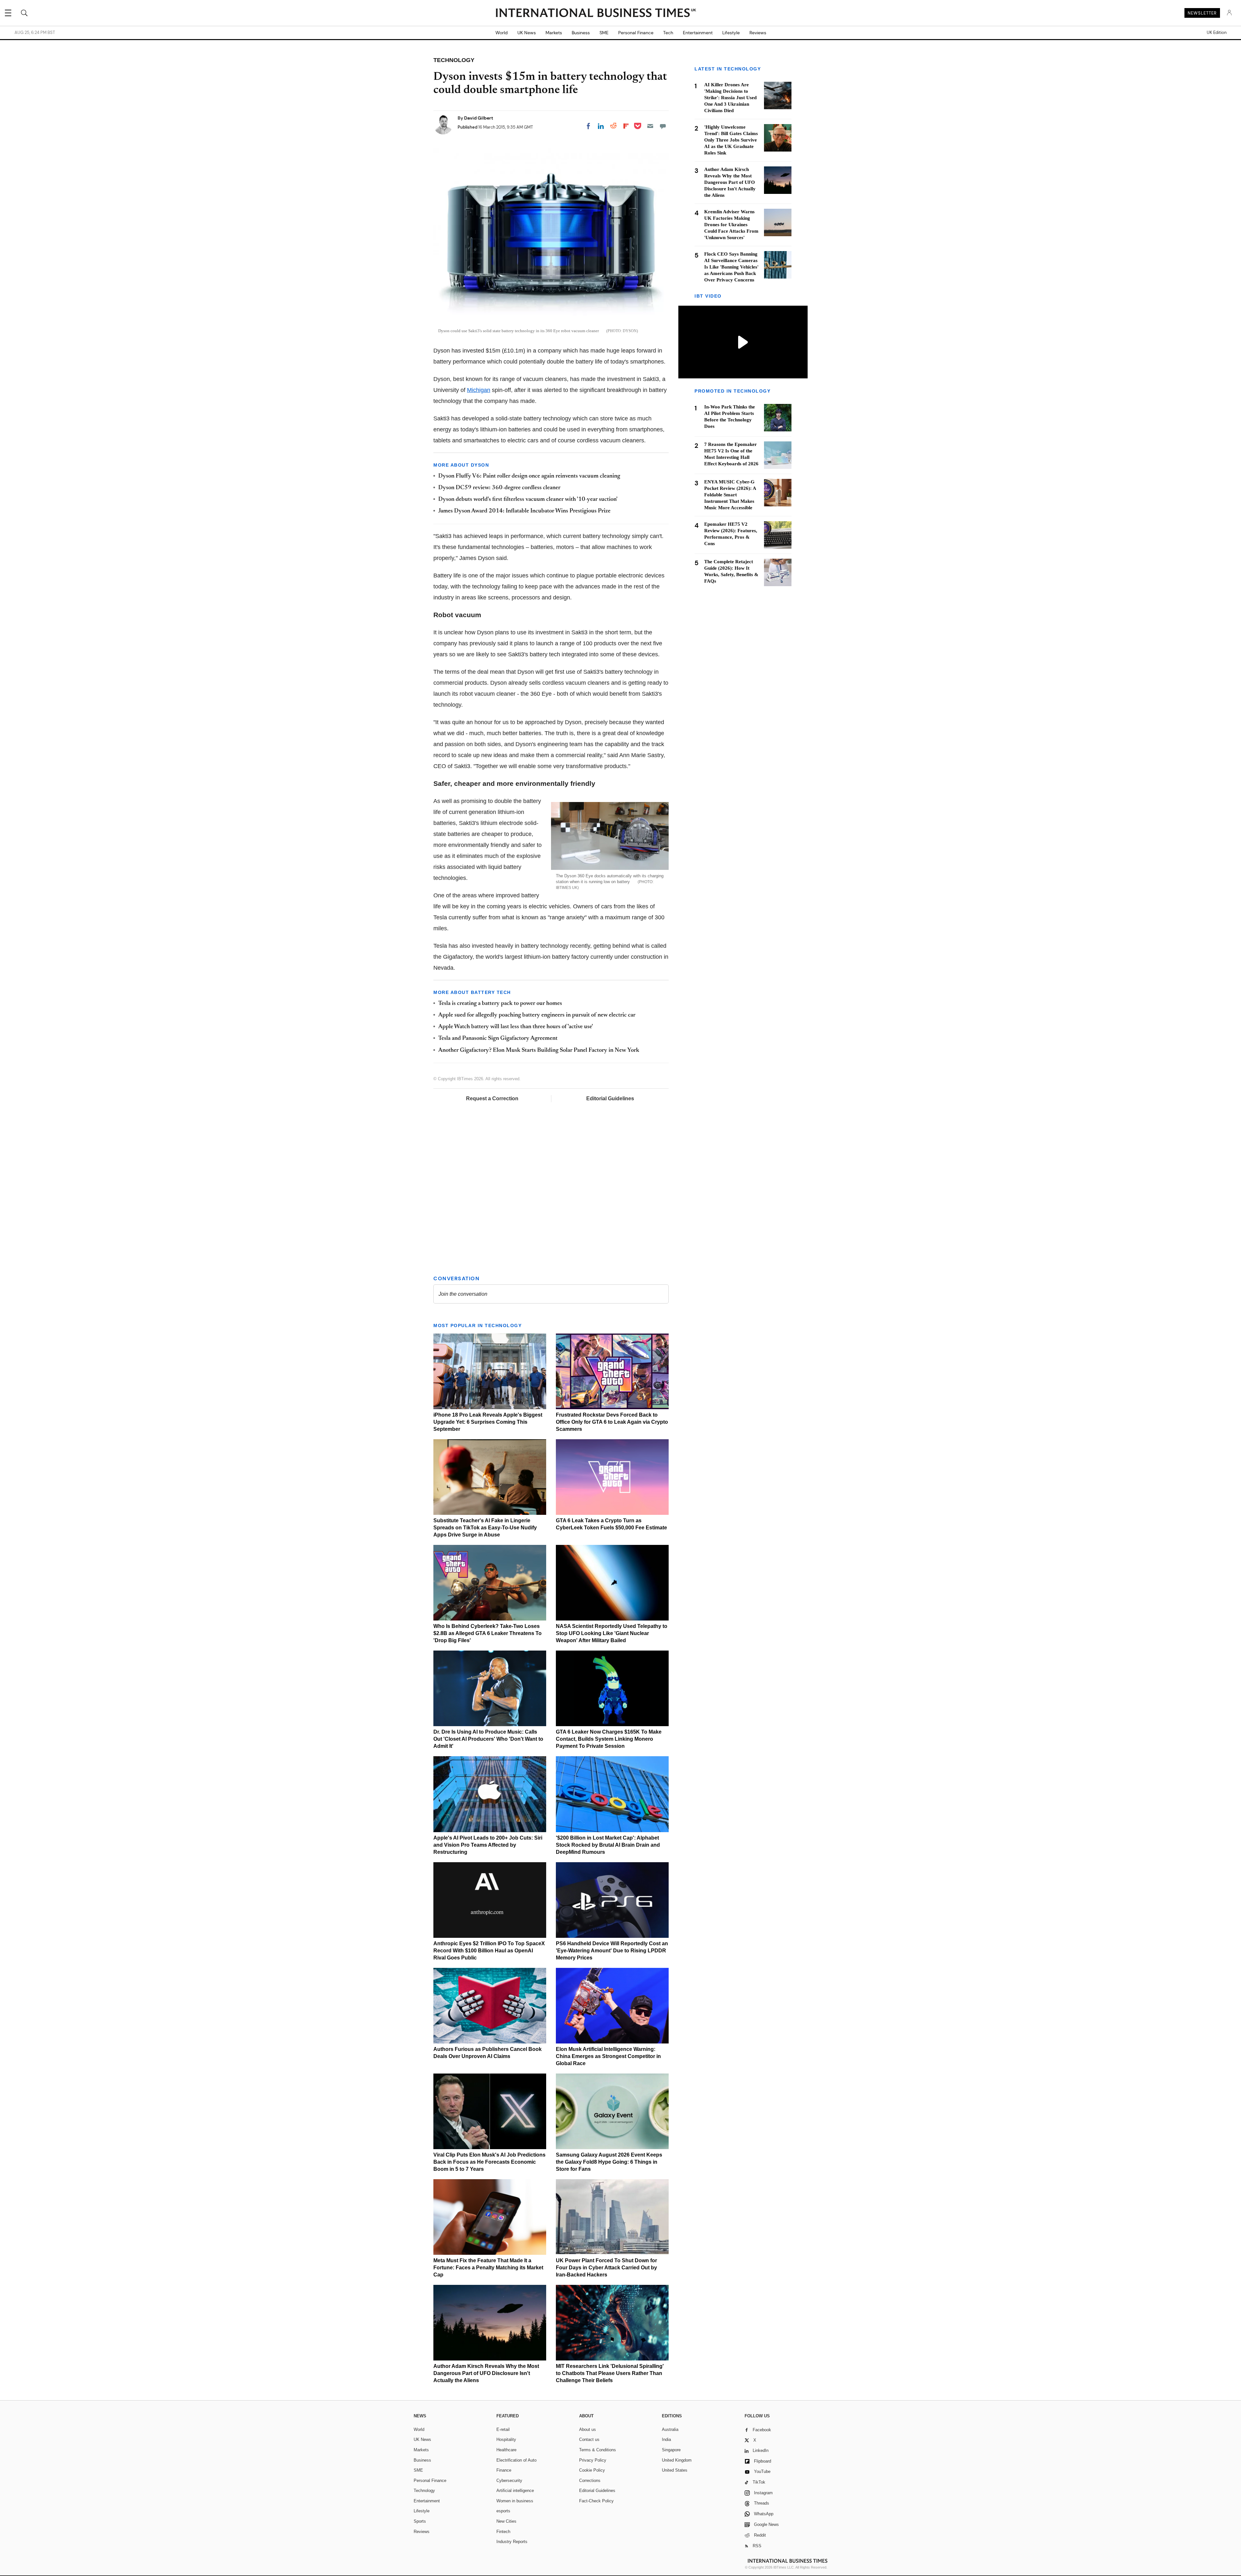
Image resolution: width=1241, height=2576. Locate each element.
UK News (527, 33)
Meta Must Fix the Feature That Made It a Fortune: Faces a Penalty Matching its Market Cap (488, 2268)
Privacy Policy (593, 2460)
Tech (668, 33)
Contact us (589, 2439)
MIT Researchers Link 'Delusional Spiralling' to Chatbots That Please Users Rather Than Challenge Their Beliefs (610, 2373)
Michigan (479, 390)
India (666, 2439)
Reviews (758, 33)
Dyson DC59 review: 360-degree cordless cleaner (500, 488)
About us (588, 2429)
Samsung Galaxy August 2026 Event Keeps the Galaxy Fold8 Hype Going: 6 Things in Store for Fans (609, 2162)
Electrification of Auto (516, 2460)
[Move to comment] (663, 126)
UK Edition (1217, 33)
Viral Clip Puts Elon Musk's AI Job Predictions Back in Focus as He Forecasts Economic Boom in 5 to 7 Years (489, 2162)
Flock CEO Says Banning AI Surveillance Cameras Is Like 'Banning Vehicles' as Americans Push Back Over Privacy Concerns (731, 267)
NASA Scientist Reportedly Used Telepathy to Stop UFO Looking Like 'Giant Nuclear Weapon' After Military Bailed (612, 1633)
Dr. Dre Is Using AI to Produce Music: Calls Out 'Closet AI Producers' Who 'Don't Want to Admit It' (488, 1739)
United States (675, 2470)
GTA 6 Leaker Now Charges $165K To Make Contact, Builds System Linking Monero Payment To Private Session (609, 1739)
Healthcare (506, 2450)
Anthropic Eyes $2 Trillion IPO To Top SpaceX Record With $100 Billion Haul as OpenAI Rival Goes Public (489, 1951)
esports (503, 2511)
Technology (424, 2491)
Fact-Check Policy (596, 2501)
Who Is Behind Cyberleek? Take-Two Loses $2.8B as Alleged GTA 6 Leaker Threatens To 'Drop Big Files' (488, 1633)
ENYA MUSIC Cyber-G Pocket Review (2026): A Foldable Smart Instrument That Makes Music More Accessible (730, 495)
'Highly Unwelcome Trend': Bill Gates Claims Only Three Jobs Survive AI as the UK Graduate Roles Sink (731, 140)
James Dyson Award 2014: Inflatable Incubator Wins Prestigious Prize (524, 511)
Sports (420, 2521)
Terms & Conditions (598, 2450)
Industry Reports (512, 2542)
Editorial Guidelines (610, 1098)
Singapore (671, 2450)
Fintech (503, 2532)
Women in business (515, 2501)
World (502, 33)
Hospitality (506, 2439)
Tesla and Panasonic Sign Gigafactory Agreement (498, 1039)
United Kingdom (677, 2460)
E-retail (503, 2429)
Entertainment (698, 33)
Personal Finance (636, 33)
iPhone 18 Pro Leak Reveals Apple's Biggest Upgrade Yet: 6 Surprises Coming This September (488, 1422)
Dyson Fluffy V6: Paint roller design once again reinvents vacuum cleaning (529, 476)
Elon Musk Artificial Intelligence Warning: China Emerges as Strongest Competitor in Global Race (608, 2056)
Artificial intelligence (515, 2491)
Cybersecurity (509, 2481)
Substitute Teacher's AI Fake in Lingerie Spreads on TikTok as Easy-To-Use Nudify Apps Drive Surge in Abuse (485, 1528)
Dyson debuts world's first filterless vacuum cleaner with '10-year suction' (528, 500)
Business (581, 33)
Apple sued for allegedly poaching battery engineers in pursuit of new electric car (537, 1015)
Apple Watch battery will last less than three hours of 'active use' (516, 1027)
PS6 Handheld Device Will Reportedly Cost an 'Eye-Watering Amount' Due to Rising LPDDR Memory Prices (612, 1951)
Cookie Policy (592, 2470)
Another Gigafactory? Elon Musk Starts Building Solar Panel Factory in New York (539, 1050)
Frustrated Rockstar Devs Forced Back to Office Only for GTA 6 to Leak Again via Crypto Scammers (612, 1422)
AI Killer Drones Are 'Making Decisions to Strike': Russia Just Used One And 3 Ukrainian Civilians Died (730, 98)
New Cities (506, 2521)
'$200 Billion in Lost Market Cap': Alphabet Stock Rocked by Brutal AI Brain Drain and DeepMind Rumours (608, 1845)
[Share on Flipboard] (626, 126)
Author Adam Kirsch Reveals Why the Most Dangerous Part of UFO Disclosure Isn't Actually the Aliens (486, 2373)
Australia (670, 2429)
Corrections (590, 2481)
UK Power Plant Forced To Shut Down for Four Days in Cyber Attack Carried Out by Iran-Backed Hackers (606, 2268)
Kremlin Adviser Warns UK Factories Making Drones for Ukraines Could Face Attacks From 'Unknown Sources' (731, 225)
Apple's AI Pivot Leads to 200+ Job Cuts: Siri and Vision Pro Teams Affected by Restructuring (488, 1845)
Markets (554, 33)
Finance (504, 2470)
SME (604, 33)
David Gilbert (479, 118)
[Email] (650, 126)
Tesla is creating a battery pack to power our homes (500, 1004)
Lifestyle (731, 33)
